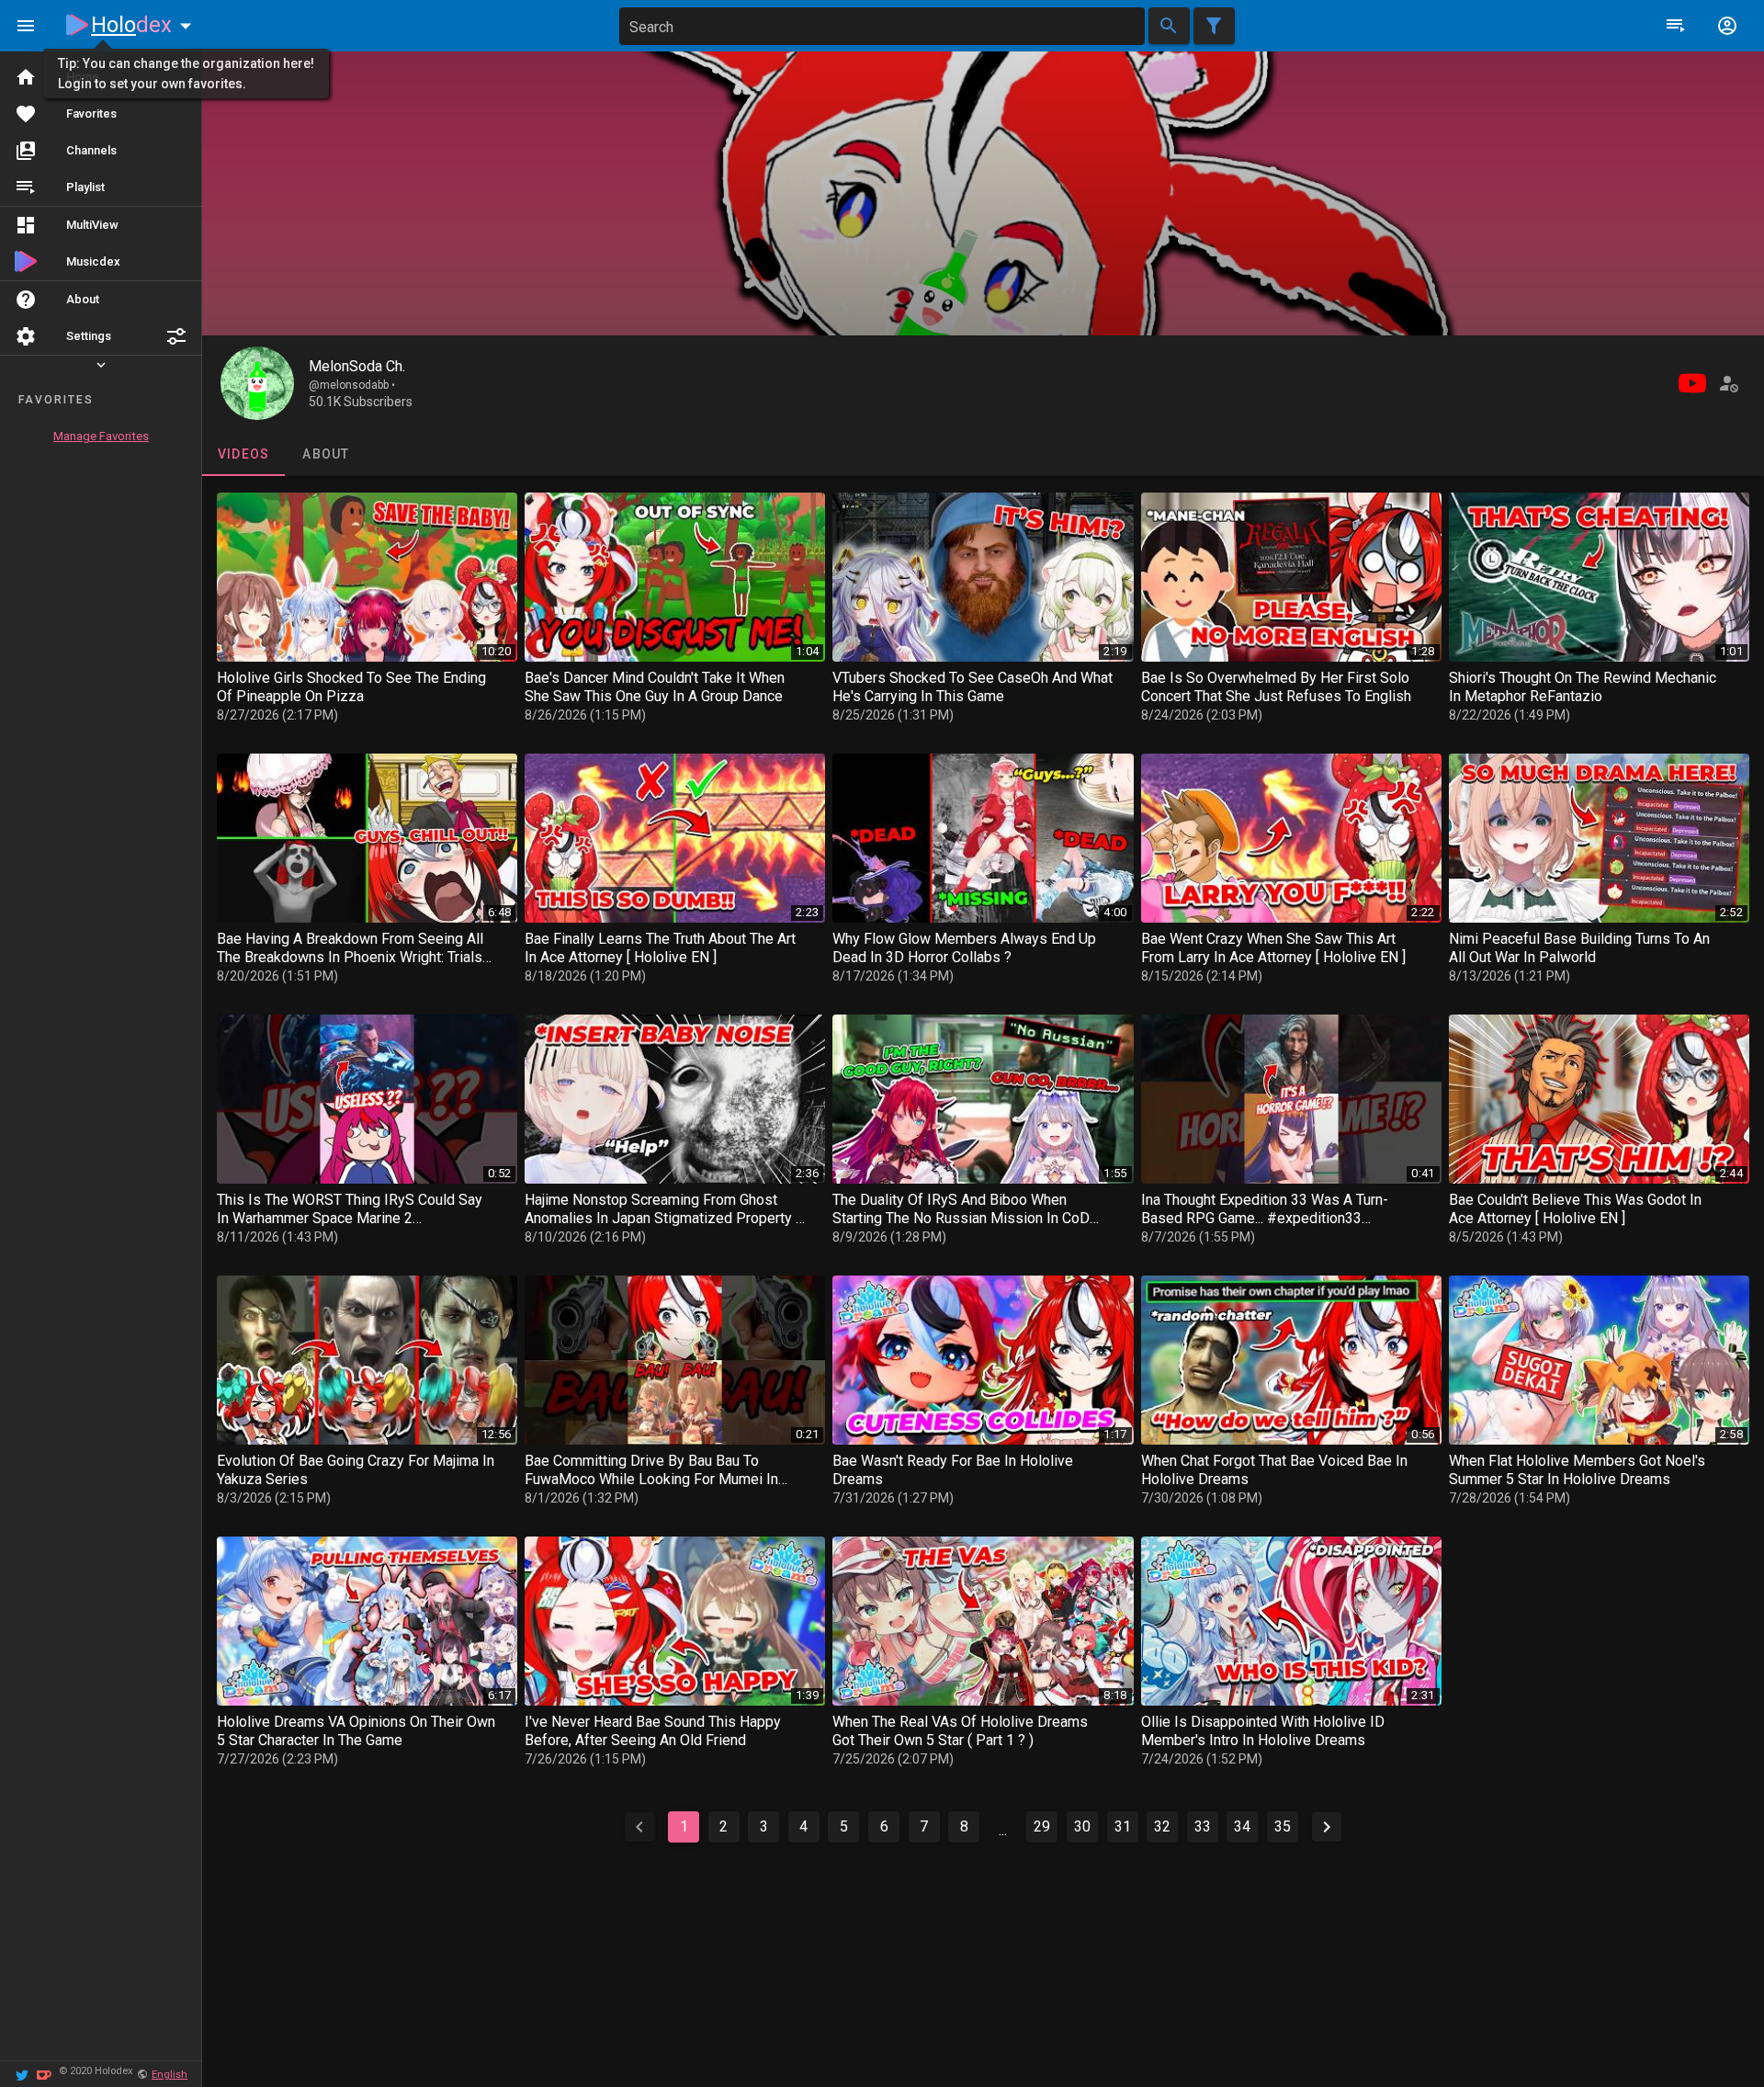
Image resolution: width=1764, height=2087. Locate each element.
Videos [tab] (244, 454)
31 (1123, 1826)
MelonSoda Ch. (357, 366)
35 (1283, 1826)
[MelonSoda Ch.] (257, 383)
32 (1162, 1826)
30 (1082, 1826)
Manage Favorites (101, 436)
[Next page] (1327, 1827)
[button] (176, 336)
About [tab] (326, 454)
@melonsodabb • (352, 385)
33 (1203, 1826)
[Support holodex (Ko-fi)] (44, 2074)
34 (1242, 1826)
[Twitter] (22, 2074)
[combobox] (882, 26)
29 (1042, 1826)
